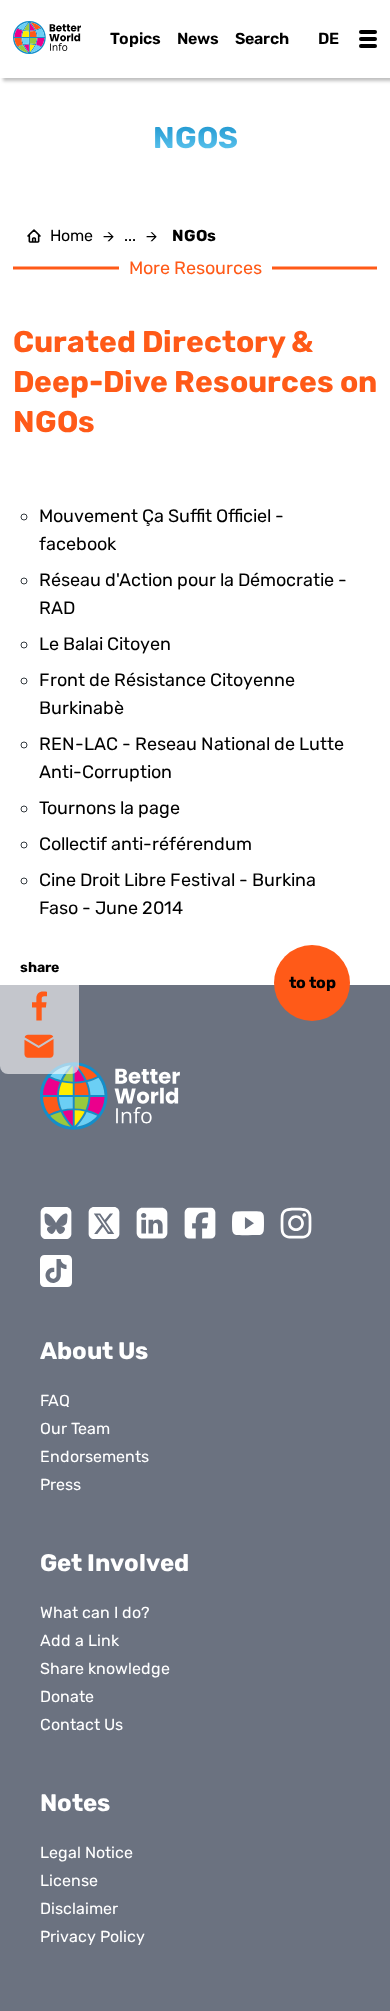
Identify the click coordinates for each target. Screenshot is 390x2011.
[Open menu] (368, 39)
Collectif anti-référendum (145, 844)
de (328, 38)
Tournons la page (109, 808)
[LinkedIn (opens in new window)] (152, 1223)
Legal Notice (86, 1852)
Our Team (75, 1428)
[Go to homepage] (47, 37)
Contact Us (81, 1724)
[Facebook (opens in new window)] (200, 1223)
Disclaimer (79, 1908)
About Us (94, 1351)
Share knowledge (105, 1668)
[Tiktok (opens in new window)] (56, 1271)
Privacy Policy (92, 1936)
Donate (67, 1696)
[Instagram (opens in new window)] (296, 1223)
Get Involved (114, 1563)
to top (312, 982)
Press (60, 1484)
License (69, 1880)
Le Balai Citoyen (105, 644)
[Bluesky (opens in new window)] (56, 1223)
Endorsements (94, 1456)
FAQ (55, 1400)
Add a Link (79, 1640)
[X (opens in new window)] (104, 1223)
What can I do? (95, 1612)
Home (71, 236)
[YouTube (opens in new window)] (248, 1223)
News (198, 38)
